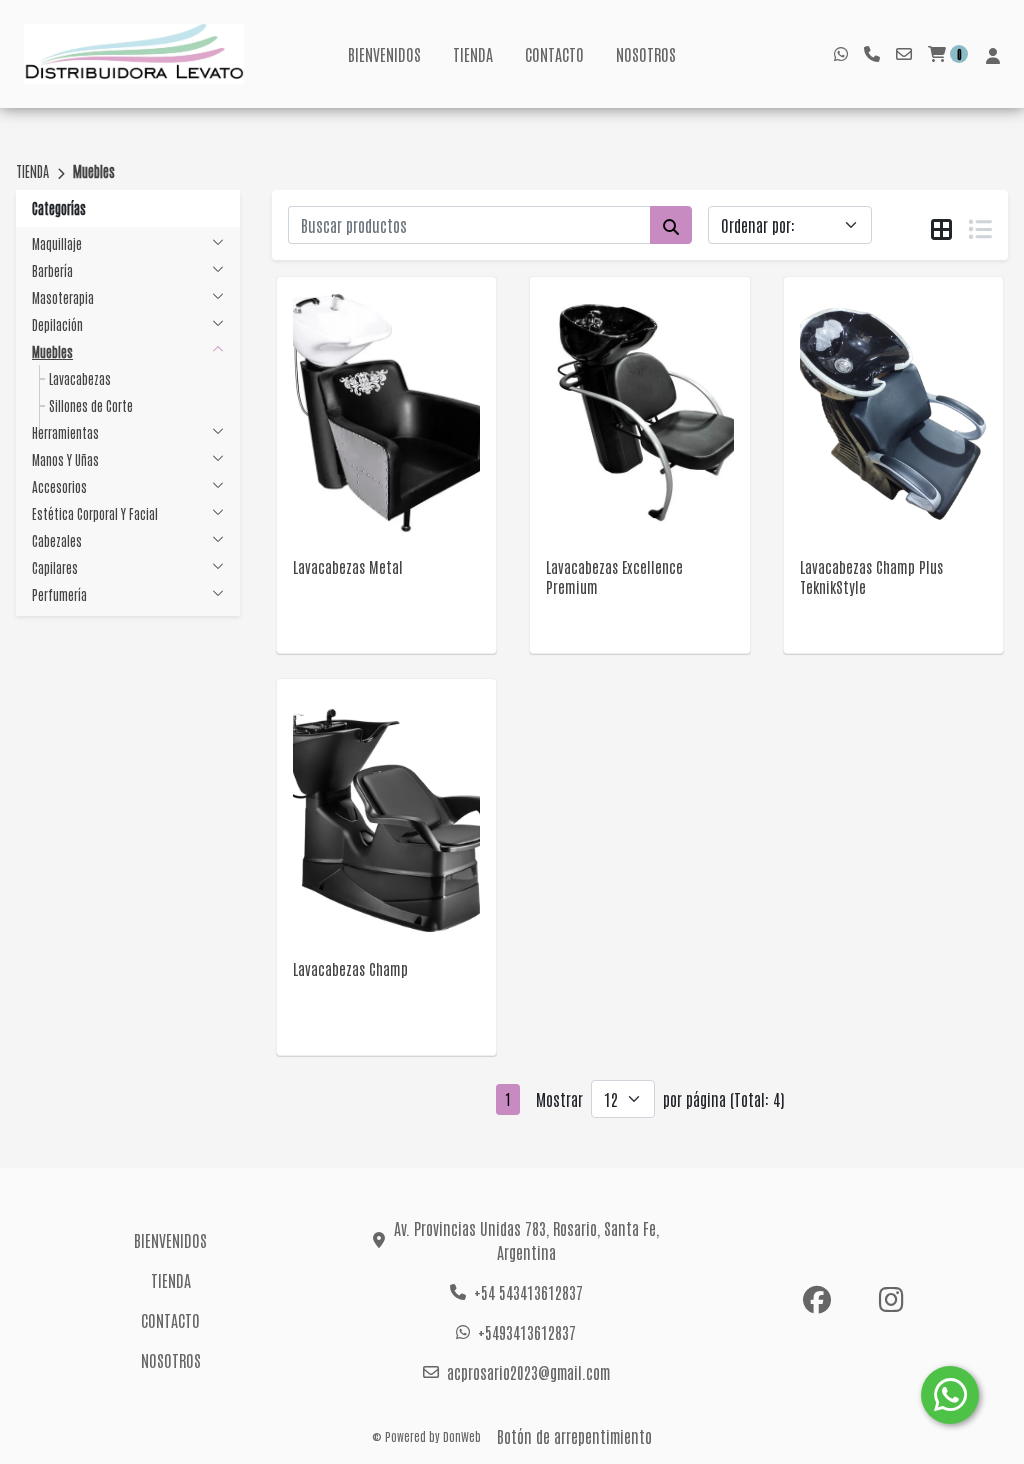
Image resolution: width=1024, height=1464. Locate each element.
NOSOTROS (646, 54)
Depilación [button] (57, 324)
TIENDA (473, 54)
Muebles (94, 171)
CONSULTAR (386, 439)
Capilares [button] (55, 567)
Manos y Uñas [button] (65, 459)
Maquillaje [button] (57, 243)
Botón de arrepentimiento (574, 1436)
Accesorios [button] (59, 486)
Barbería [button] (52, 270)
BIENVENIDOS (384, 54)
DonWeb (462, 1436)
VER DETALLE (359, 490)
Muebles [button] (52, 351)
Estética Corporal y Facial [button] (95, 513)
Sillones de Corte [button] (91, 405)
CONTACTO (554, 54)
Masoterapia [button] (63, 297)
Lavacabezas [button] (80, 378)
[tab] (941, 226)
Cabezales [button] (57, 540)
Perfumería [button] (59, 594)
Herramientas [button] (65, 432)
